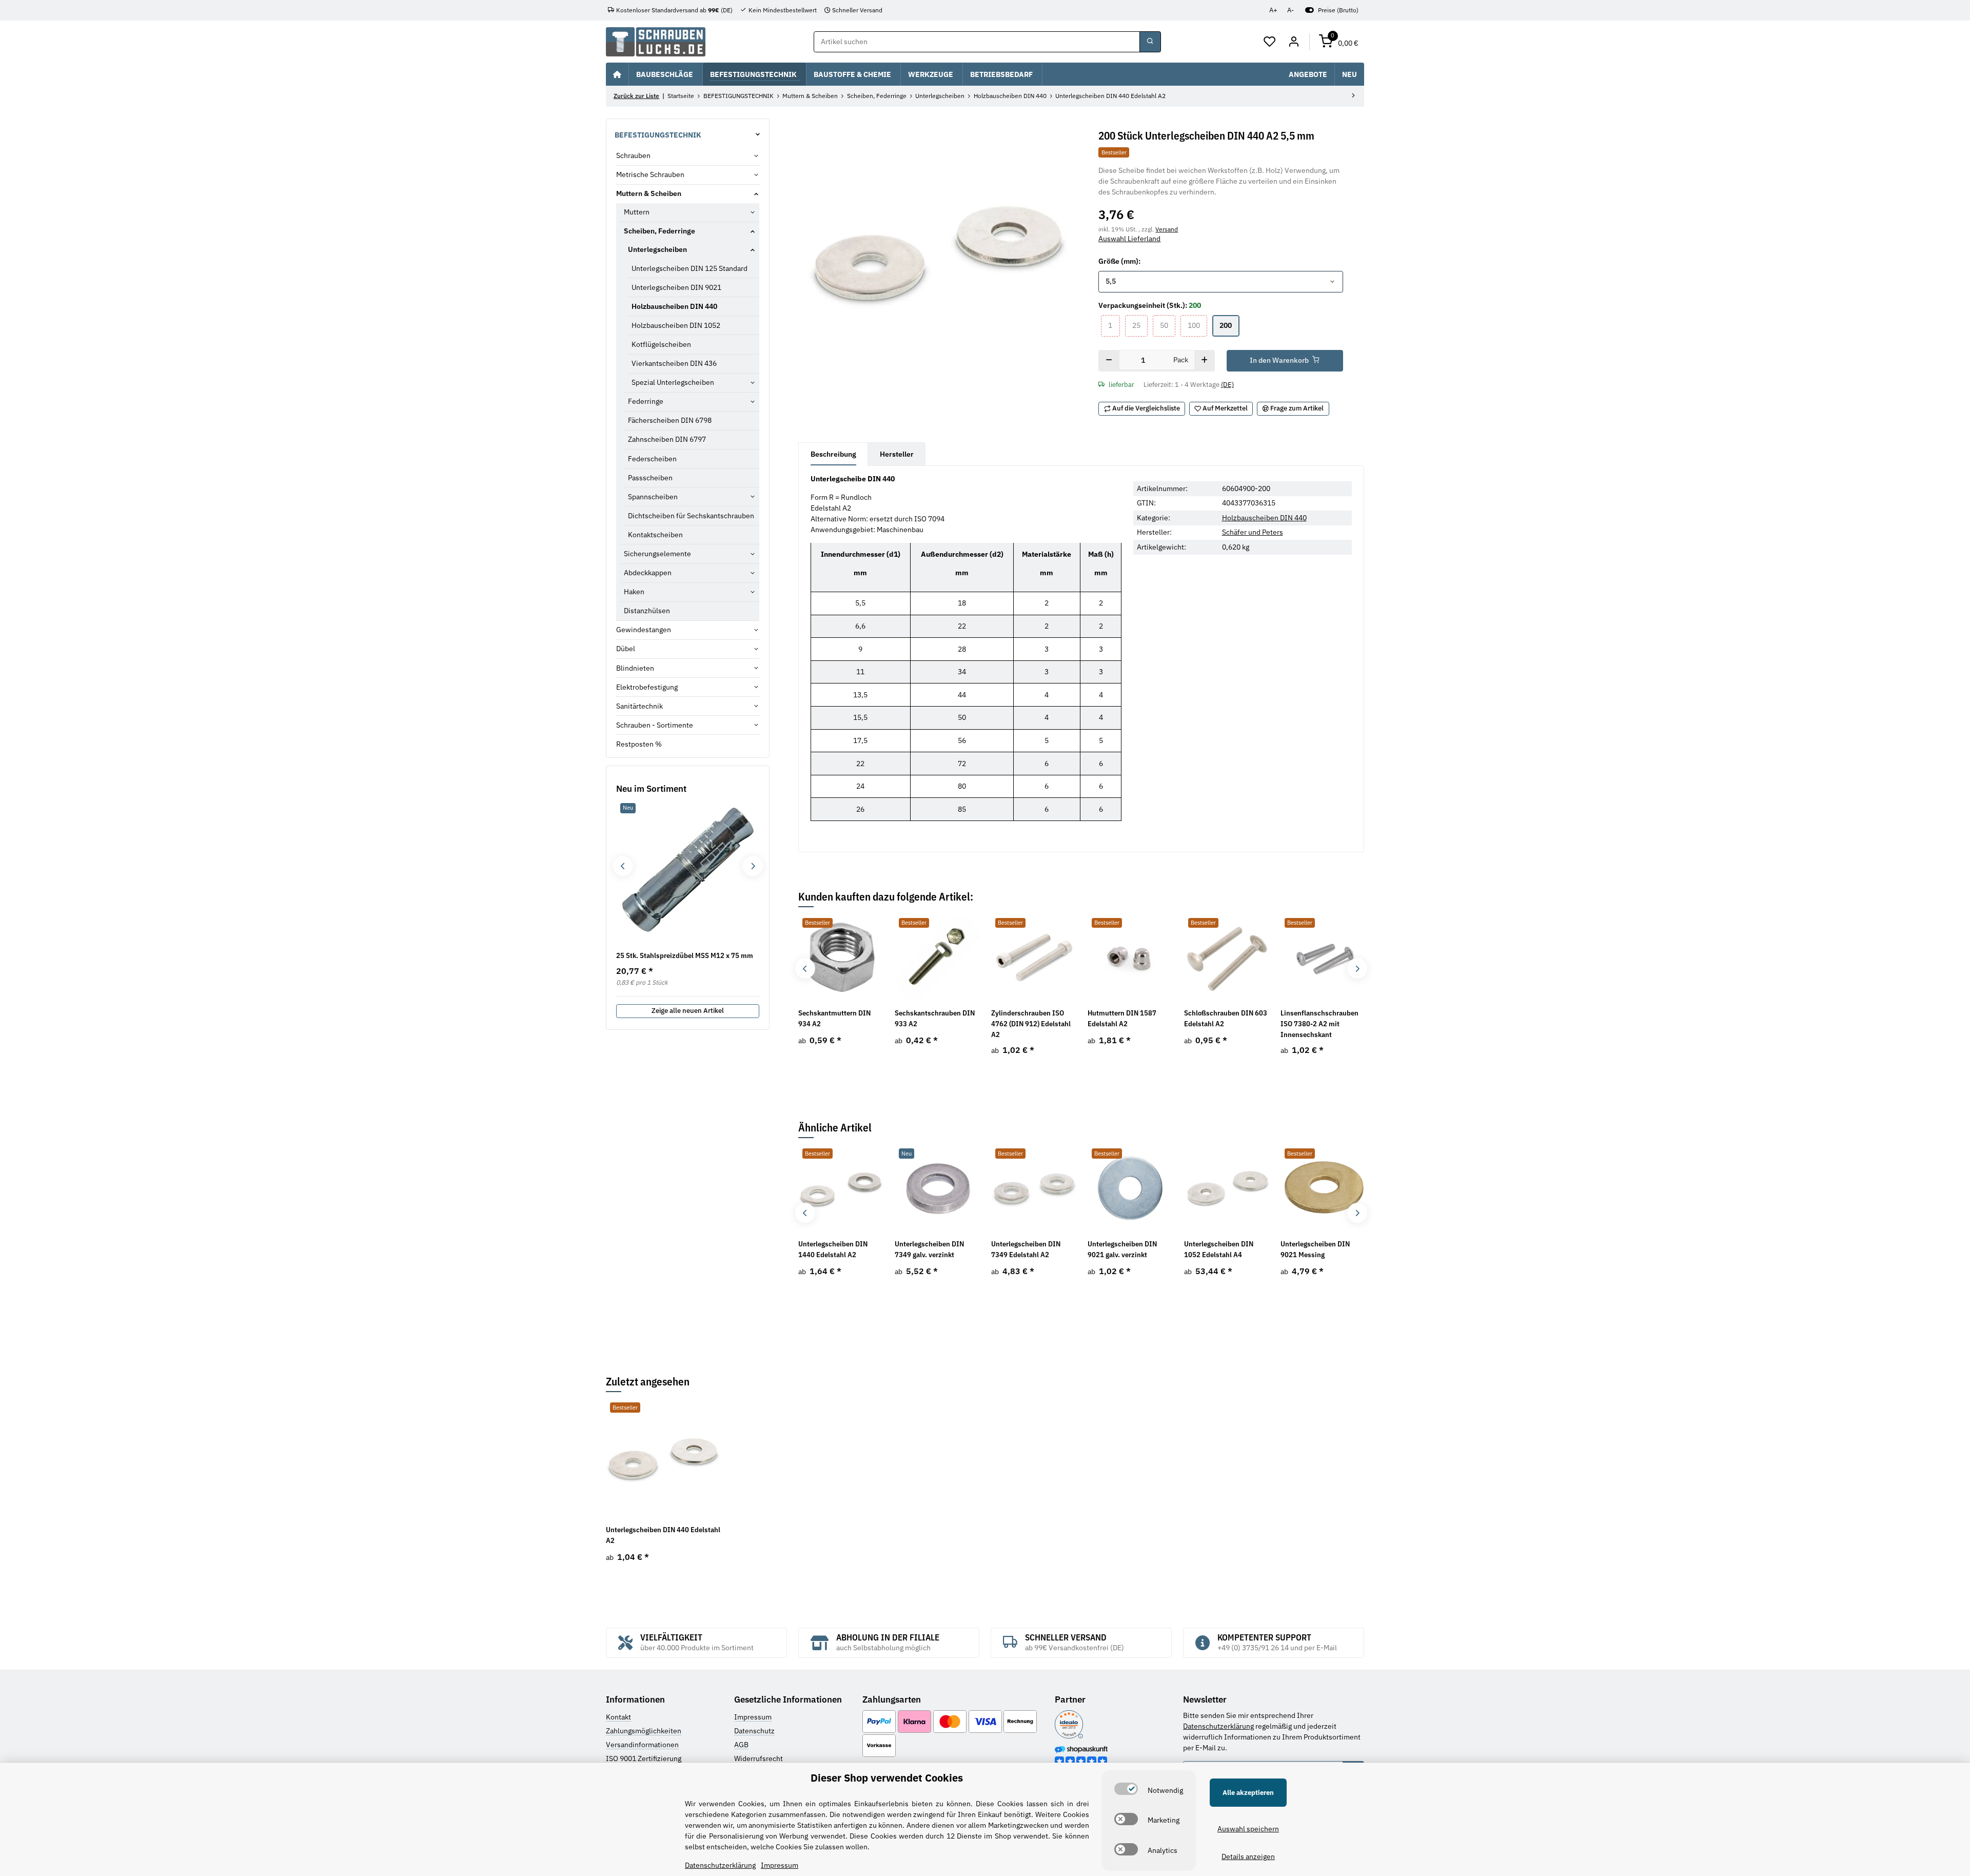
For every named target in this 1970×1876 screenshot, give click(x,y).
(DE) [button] (1227, 385)
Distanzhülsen (647, 611)
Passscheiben (650, 478)
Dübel (626, 649)
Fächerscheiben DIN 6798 (670, 420)
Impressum (753, 1717)
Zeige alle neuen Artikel (688, 1011)
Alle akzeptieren (1248, 1793)
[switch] (1126, 1789)
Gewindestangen (644, 630)
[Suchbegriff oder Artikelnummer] (1150, 42)
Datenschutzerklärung (1218, 1726)
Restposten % (639, 744)
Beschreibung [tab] (833, 454)
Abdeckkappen (648, 573)
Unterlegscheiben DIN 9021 (676, 287)
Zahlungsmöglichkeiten (644, 1731)
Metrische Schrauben (650, 174)
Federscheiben (652, 459)
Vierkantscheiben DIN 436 (674, 363)
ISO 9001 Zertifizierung (644, 1758)
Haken (634, 592)
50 (1168, 325)
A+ (1273, 10)
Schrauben (633, 155)
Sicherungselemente (657, 554)
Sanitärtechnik (639, 706)
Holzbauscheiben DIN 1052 (676, 325)
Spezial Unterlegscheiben (673, 382)
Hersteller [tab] (897, 454)
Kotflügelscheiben (661, 344)
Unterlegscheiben (657, 249)
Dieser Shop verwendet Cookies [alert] (887, 1778)
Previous (805, 969)
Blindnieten (635, 668)
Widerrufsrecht (759, 1758)
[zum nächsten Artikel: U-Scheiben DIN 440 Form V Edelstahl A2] (1353, 96)
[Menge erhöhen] (1204, 361)
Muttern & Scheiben (649, 193)
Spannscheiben (653, 497)
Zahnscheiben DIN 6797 (667, 439)
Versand (1167, 229)
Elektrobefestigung (647, 687)
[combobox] (1220, 282)
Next (1357, 969)
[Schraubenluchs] (656, 42)
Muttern (637, 212)
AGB (741, 1745)
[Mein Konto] (1294, 42)
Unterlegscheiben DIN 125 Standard (689, 268)
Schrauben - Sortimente (655, 725)
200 (1229, 325)
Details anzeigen (1248, 1857)
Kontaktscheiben (655, 535)
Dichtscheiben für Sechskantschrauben (691, 516)
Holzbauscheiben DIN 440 (1264, 518)
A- (1291, 10)
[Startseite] (617, 74)
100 (1197, 325)
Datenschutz (754, 1731)
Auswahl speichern (1248, 1829)
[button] (1270, 42)
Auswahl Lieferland (1129, 239)
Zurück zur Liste (636, 96)
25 (1140, 325)
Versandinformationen (642, 1745)
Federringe (646, 401)
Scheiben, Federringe (659, 231)
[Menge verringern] (1109, 361)
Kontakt (618, 1717)
